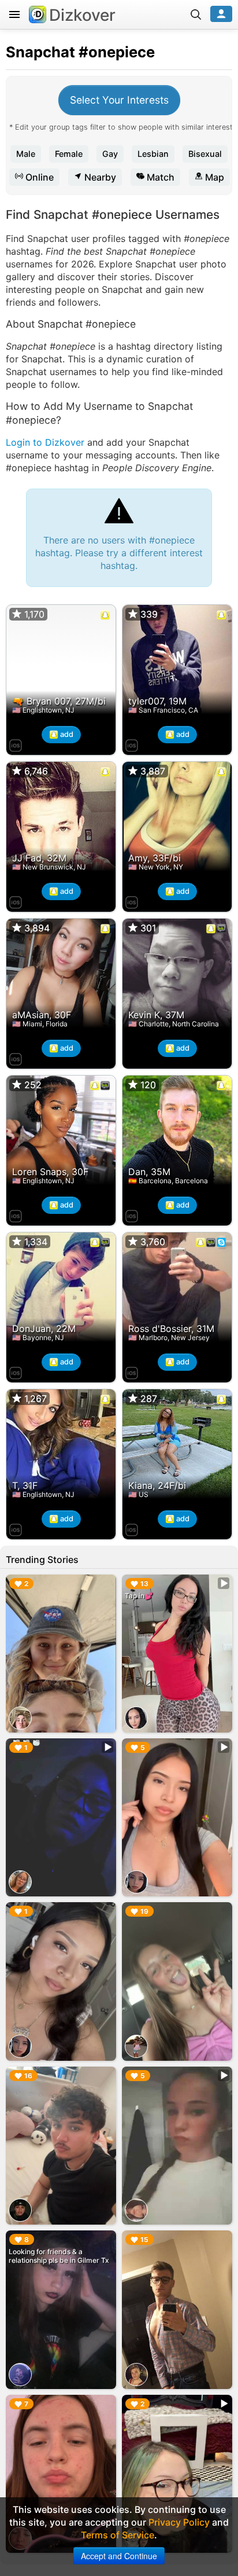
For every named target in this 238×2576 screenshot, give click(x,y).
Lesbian (153, 154)
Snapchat (40, 52)
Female (69, 154)
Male (26, 154)
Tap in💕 (139, 1596)
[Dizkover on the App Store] (16, 744)
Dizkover (82, 15)
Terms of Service (118, 2535)
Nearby (99, 177)
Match (159, 177)
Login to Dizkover (45, 442)
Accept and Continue (119, 2556)
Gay (110, 154)
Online (38, 177)
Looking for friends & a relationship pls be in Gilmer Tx (59, 2256)
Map (213, 177)
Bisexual (205, 154)
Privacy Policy (179, 2522)
